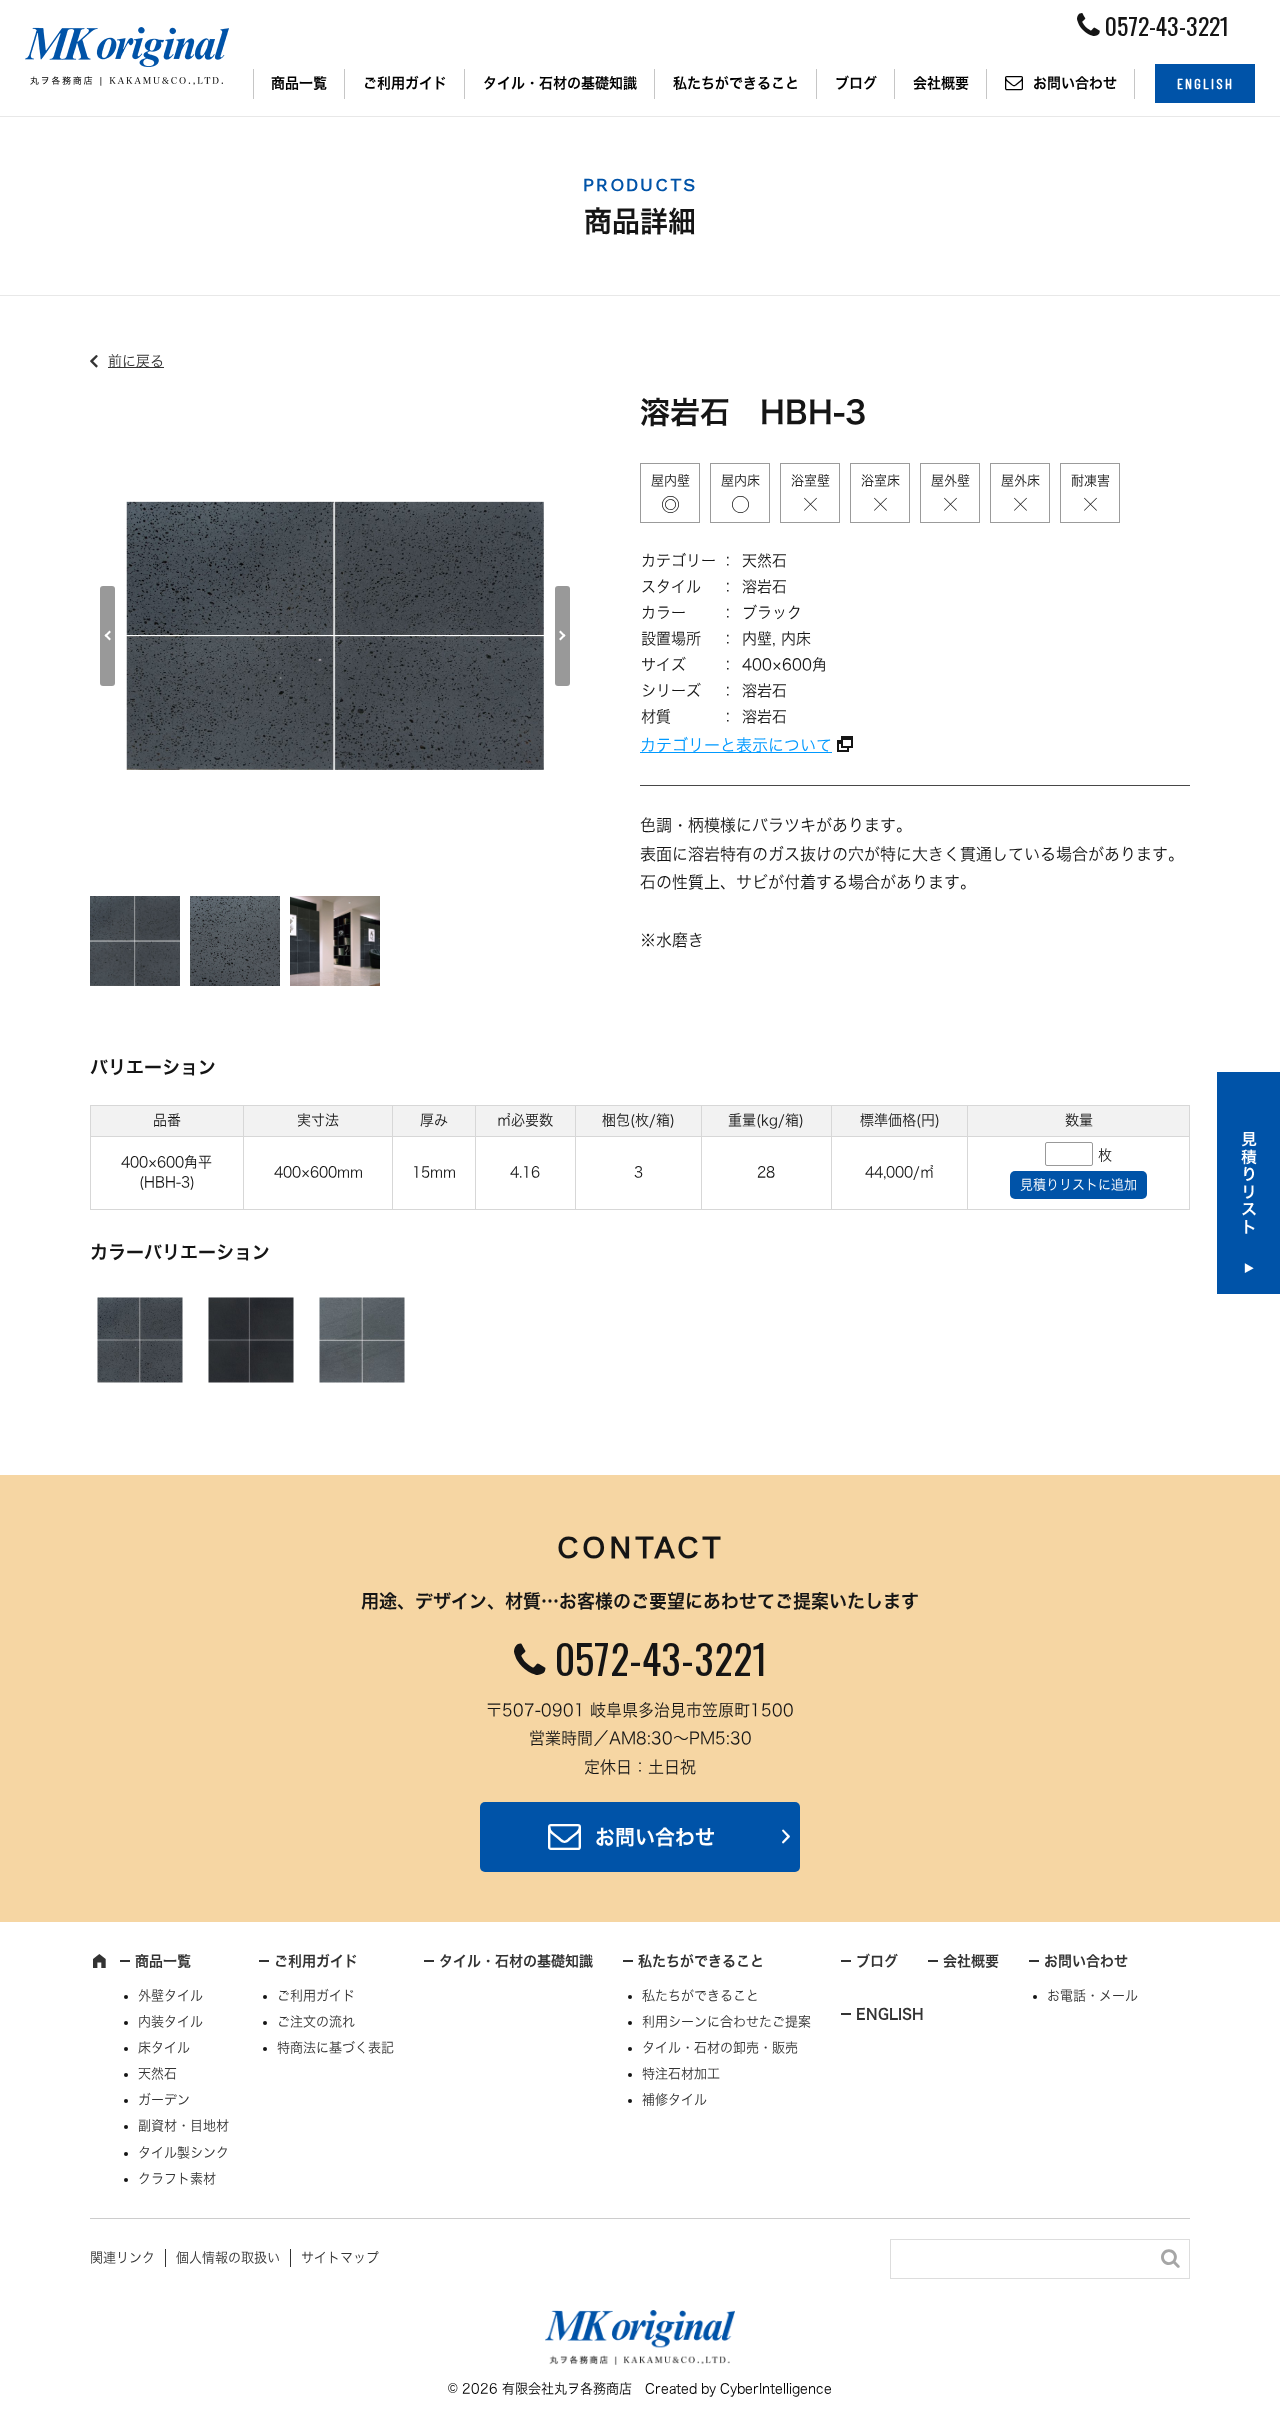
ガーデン (164, 2099)
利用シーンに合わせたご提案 (726, 2021)
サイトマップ (340, 2257)
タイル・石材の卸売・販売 (720, 2047)
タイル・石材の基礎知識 (560, 83)
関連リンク (122, 2257)
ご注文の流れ (316, 2021)
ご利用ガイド (405, 83)
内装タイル (170, 2021)
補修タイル (674, 2099)
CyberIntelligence (776, 2388)
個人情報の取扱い (228, 2257)
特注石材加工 (681, 2073)
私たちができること (736, 83)
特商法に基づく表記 (335, 2047)
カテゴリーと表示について (736, 745)
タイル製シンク (183, 2152)
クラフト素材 (177, 2178)
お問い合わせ (1075, 83)
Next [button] (562, 636)
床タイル (164, 2047)
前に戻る (136, 361)
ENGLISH (1205, 83)
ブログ (856, 83)
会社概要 (941, 83)
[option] (335, 636)
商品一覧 (299, 83)
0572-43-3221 (661, 1658)
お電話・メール (1092, 1995)
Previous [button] (107, 636)
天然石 (157, 2073)
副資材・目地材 (183, 2125)
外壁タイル (170, 1995)
